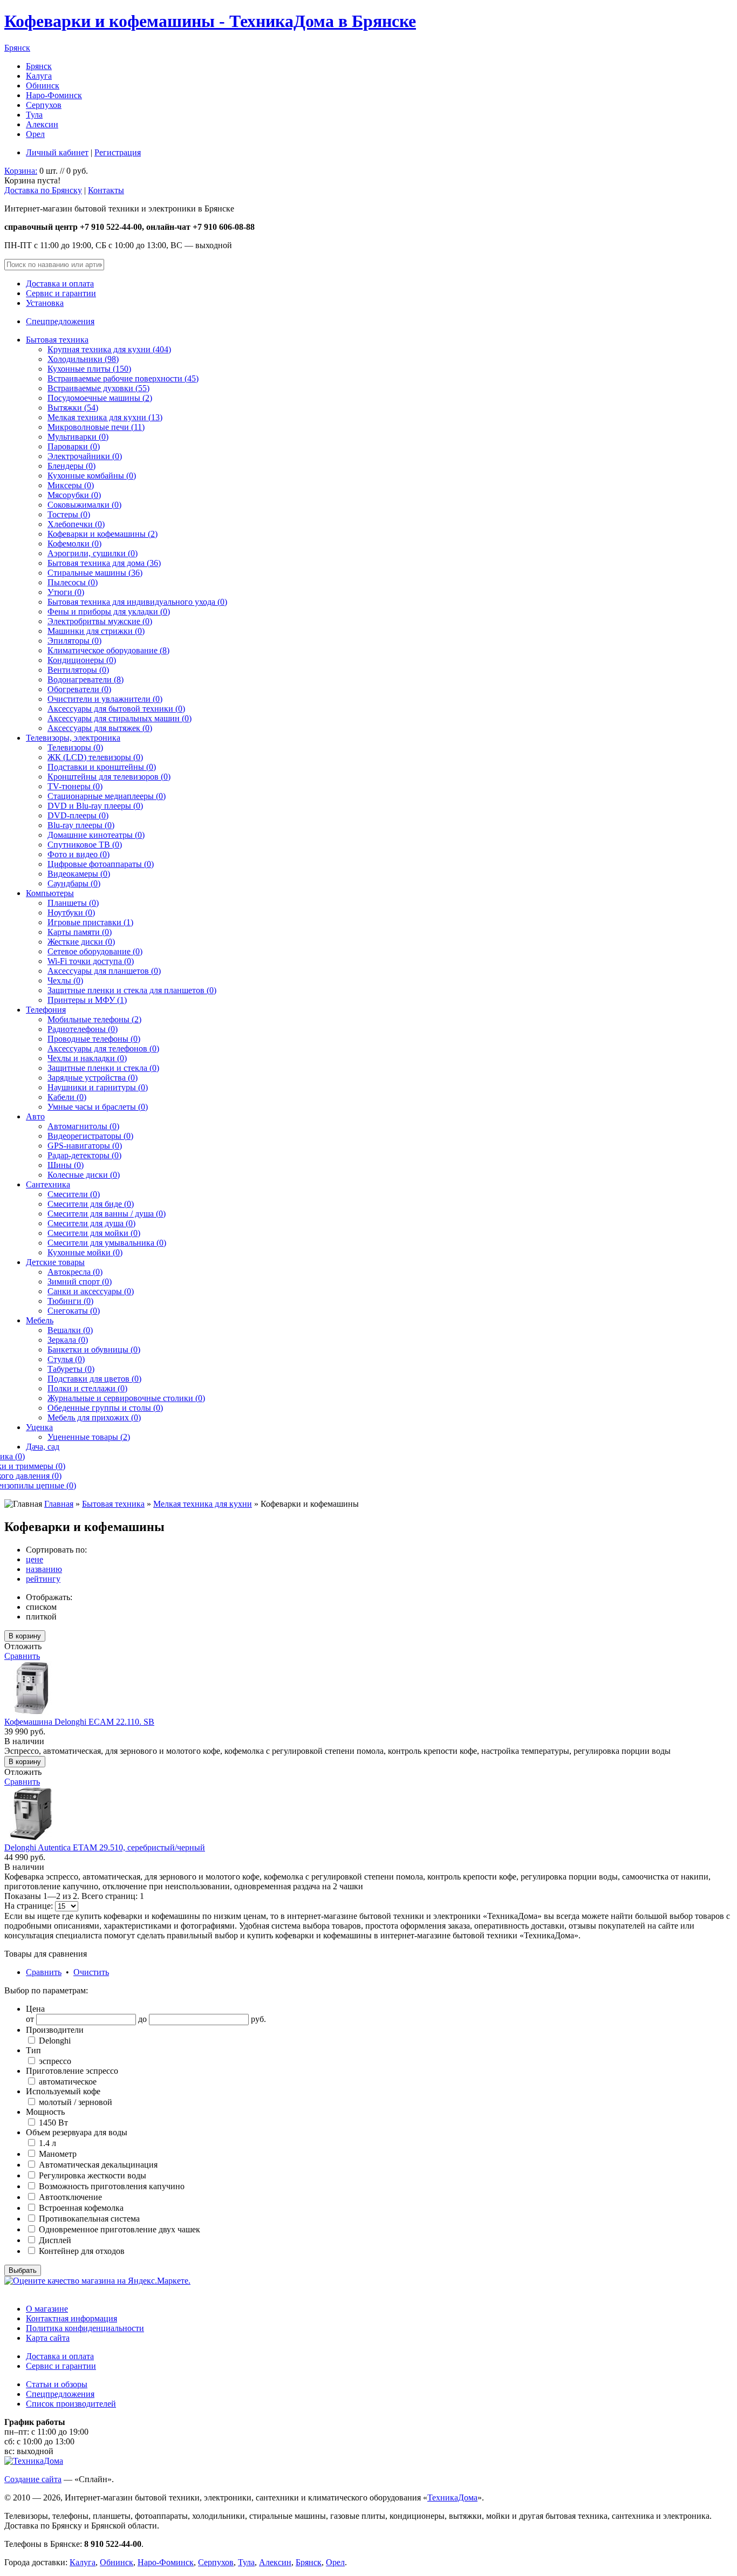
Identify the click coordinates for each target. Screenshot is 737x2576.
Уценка (39, 1427)
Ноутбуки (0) (71, 913)
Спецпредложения (60, 321)
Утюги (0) (66, 592)
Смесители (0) (74, 1194)
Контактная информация (71, 2318)
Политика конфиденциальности (85, 2328)
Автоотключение (69, 2197)
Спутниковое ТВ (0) (85, 845)
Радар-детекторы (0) (84, 1155)
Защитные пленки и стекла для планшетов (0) (132, 990)
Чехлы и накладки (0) (87, 1058)
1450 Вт (52, 2123)
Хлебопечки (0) (76, 524)
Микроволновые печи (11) (96, 427)
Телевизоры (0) (75, 747)
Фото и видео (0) (79, 854)
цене (35, 1559)
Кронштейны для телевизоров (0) (109, 777)
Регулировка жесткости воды (91, 2175)
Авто (35, 1116)
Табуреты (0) (71, 1369)
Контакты (106, 190)
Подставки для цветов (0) (94, 1379)
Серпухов (44, 105)
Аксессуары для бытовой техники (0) (116, 709)
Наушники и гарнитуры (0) (98, 1087)
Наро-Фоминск (54, 95)
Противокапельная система (88, 2219)
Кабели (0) (67, 1097)
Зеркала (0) (68, 1340)
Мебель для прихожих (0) (94, 1417)
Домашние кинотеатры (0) (96, 835)
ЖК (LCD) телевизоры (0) (95, 757)
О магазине (47, 2309)
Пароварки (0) (74, 446)
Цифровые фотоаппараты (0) (101, 864)
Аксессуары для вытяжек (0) (100, 728)
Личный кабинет (57, 152)
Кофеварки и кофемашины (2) (103, 534)
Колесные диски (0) (84, 1175)
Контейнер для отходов (81, 2251)
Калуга (39, 76)
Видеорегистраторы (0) (90, 1136)
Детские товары (55, 1262)
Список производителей (71, 2404)
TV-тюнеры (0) (75, 786)
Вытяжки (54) (73, 408)
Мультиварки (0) (78, 437)
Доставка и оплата (60, 283)
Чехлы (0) (65, 980)
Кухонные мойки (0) (85, 1252)
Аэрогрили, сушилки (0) (93, 553)
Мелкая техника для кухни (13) (105, 417)
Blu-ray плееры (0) (81, 825)
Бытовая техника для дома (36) (104, 563)
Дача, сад (43, 1447)
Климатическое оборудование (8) (108, 650)
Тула (34, 115)
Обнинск (43, 86)
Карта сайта (48, 2338)
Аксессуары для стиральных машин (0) (120, 718)
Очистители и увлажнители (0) (105, 699)
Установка (45, 303)
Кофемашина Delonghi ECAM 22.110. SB (79, 1722)
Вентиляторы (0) (78, 670)
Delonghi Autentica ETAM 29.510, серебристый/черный (105, 1847)
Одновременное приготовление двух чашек (118, 2229)
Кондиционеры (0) (82, 660)
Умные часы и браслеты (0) (98, 1107)
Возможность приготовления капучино (111, 2186)
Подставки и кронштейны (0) (102, 767)
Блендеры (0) (71, 466)
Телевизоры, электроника (73, 738)
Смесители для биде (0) (91, 1204)
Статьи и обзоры (57, 2384)
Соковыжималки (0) (84, 505)
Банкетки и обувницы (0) (94, 1350)
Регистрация (118, 152)
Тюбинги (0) (70, 1301)
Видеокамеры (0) (79, 874)
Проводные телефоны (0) (94, 1039)
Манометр (57, 2154)
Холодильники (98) (83, 359)
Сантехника (48, 1184)
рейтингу (43, 1579)
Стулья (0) (66, 1359)
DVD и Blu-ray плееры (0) (95, 806)
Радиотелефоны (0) (83, 1029)
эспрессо (54, 2061)
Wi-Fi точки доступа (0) (91, 961)
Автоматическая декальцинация (97, 2165)
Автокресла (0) (75, 1272)
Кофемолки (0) (74, 544)
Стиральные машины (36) (95, 573)
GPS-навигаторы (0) (85, 1146)
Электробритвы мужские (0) (100, 621)
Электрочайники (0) (85, 456)
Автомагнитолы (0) (83, 1126)
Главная (59, 1504)
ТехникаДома (452, 2498)
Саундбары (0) (74, 883)
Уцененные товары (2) (89, 1437)
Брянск (17, 48)
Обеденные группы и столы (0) (105, 1408)
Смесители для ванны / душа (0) (107, 1214)
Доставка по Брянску (43, 190)
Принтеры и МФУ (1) (87, 1000)
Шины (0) (66, 1165)
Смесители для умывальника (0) (107, 1243)
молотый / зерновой (74, 2102)
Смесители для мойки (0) (94, 1233)
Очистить (91, 1972)
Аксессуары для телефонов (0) (103, 1048)
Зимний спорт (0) (80, 1282)
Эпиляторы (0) (74, 641)
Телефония (46, 1010)
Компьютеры (50, 893)
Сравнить (22, 1656)
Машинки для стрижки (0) (96, 631)
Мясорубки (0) (74, 495)
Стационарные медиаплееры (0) (107, 796)
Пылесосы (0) (73, 582)
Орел (35, 134)
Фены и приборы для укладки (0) (109, 611)
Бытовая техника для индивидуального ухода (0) (137, 602)
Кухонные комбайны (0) (92, 476)
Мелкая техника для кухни (203, 1504)
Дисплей (54, 2240)
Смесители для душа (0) (91, 1223)
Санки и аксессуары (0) (91, 1291)
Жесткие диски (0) (81, 942)
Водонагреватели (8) (86, 679)
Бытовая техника (57, 340)
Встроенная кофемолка (80, 2208)
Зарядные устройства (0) (93, 1078)
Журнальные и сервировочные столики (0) (126, 1398)
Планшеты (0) (73, 903)
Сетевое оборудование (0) (95, 951)
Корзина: (21, 171)
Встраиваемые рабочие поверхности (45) (123, 378)
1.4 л (46, 2143)
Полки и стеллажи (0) (87, 1388)
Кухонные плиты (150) (89, 369)
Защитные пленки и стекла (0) (103, 1068)
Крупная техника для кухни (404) (109, 349)
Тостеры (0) (69, 514)
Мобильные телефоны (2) (94, 1019)
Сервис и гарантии (61, 293)
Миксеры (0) (71, 485)
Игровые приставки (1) (90, 922)
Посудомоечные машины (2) (100, 398)
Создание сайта (33, 2479)
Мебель (40, 1320)
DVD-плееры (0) (78, 815)
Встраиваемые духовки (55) (98, 388)
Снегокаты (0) (74, 1311)
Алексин (42, 124)
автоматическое (67, 2082)
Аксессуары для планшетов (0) (104, 971)
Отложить (23, 1646)
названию (44, 1569)
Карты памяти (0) (80, 932)
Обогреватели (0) (79, 689)
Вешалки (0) (70, 1330)
